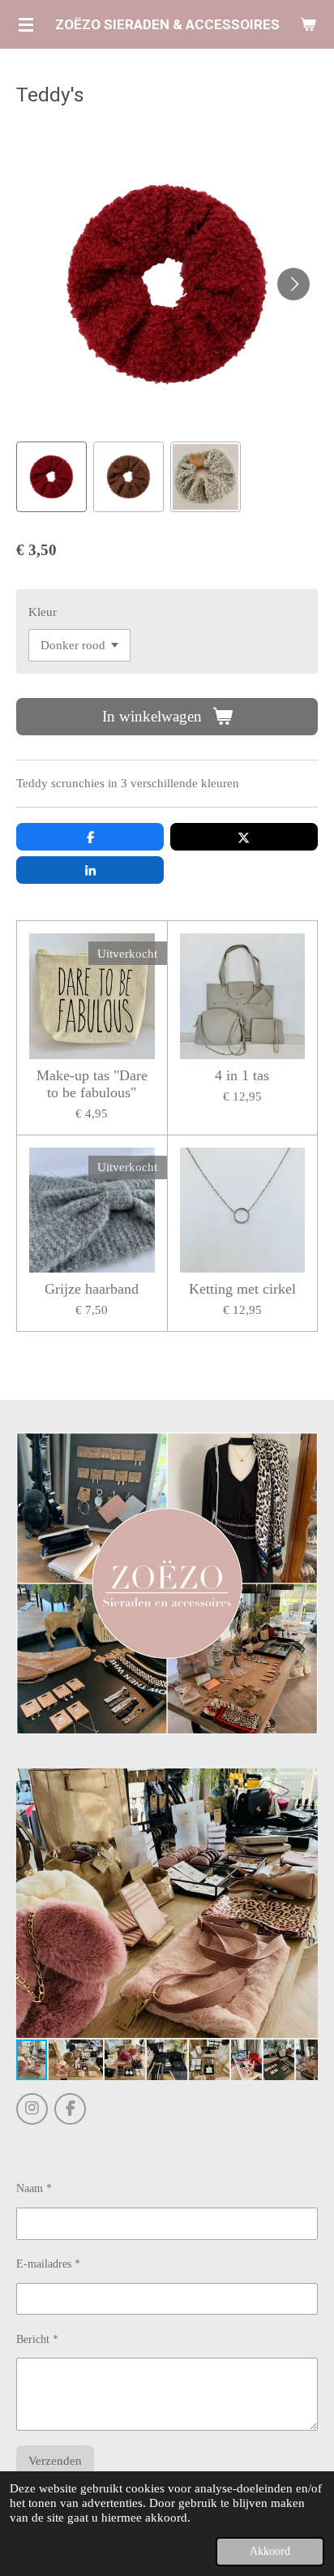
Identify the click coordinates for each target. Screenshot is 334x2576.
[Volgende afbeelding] (293, 284)
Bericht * (37, 2339)
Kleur (43, 612)
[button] (51, 477)
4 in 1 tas (242, 1075)
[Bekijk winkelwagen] (308, 24)
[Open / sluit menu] (26, 24)
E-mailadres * (48, 2264)
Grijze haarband (92, 1289)
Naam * (34, 2188)
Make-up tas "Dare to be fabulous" (92, 1084)
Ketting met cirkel (242, 1289)
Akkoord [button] (270, 2551)
